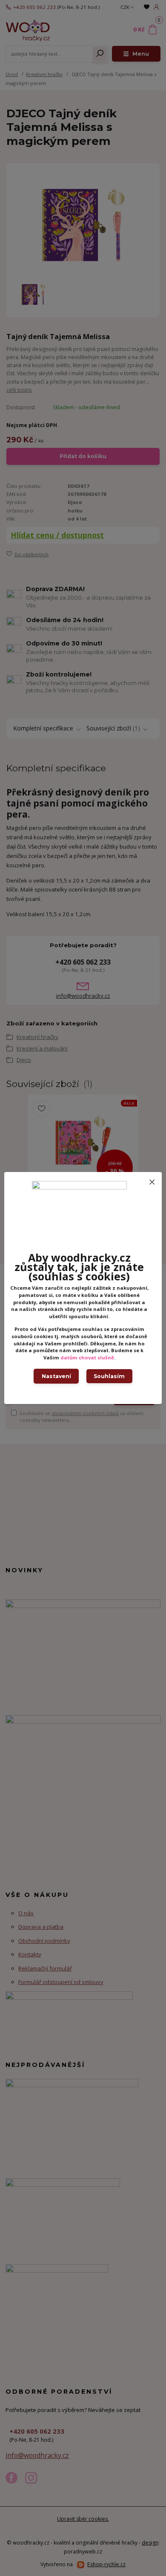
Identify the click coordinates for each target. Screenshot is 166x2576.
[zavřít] (152, 1180)
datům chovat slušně (87, 1357)
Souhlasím (109, 1376)
